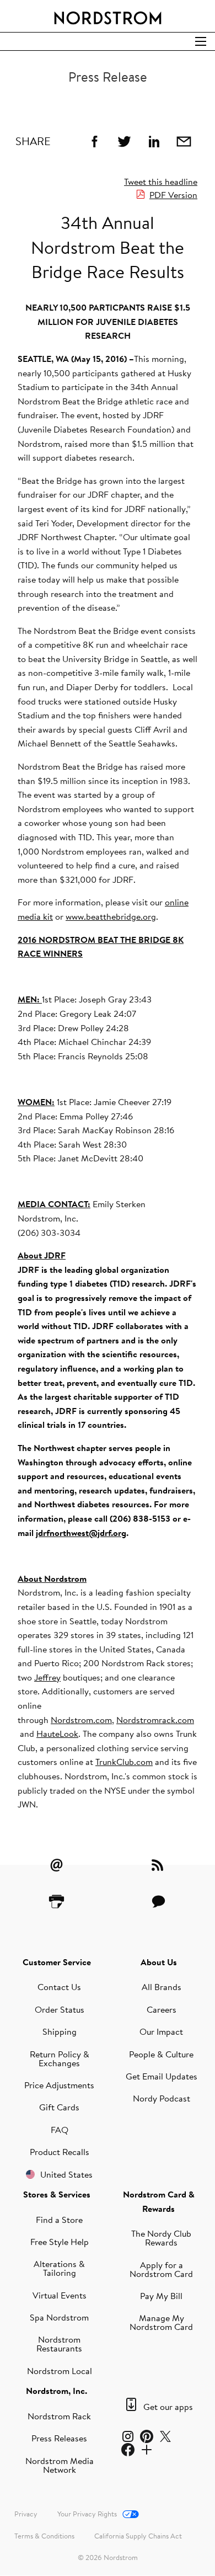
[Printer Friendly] (57, 1901)
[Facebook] (94, 141)
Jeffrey (47, 1677)
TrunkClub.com (124, 1762)
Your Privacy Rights (87, 2514)
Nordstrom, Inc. (57, 2391)
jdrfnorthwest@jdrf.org (81, 1533)
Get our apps (168, 2407)
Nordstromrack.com (155, 1720)
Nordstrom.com (81, 1720)
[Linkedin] (154, 141)
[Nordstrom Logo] (108, 16)
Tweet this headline (161, 182)
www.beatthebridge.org (111, 916)
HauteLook (57, 1734)
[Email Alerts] (57, 1865)
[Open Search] (201, 41)
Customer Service (57, 1962)
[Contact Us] (159, 1901)
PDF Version (173, 195)
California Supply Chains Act (138, 2536)
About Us (159, 1962)
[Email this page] (184, 141)
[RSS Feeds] (159, 1865)
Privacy (26, 2514)
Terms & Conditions (44, 2536)
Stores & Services (57, 2194)
